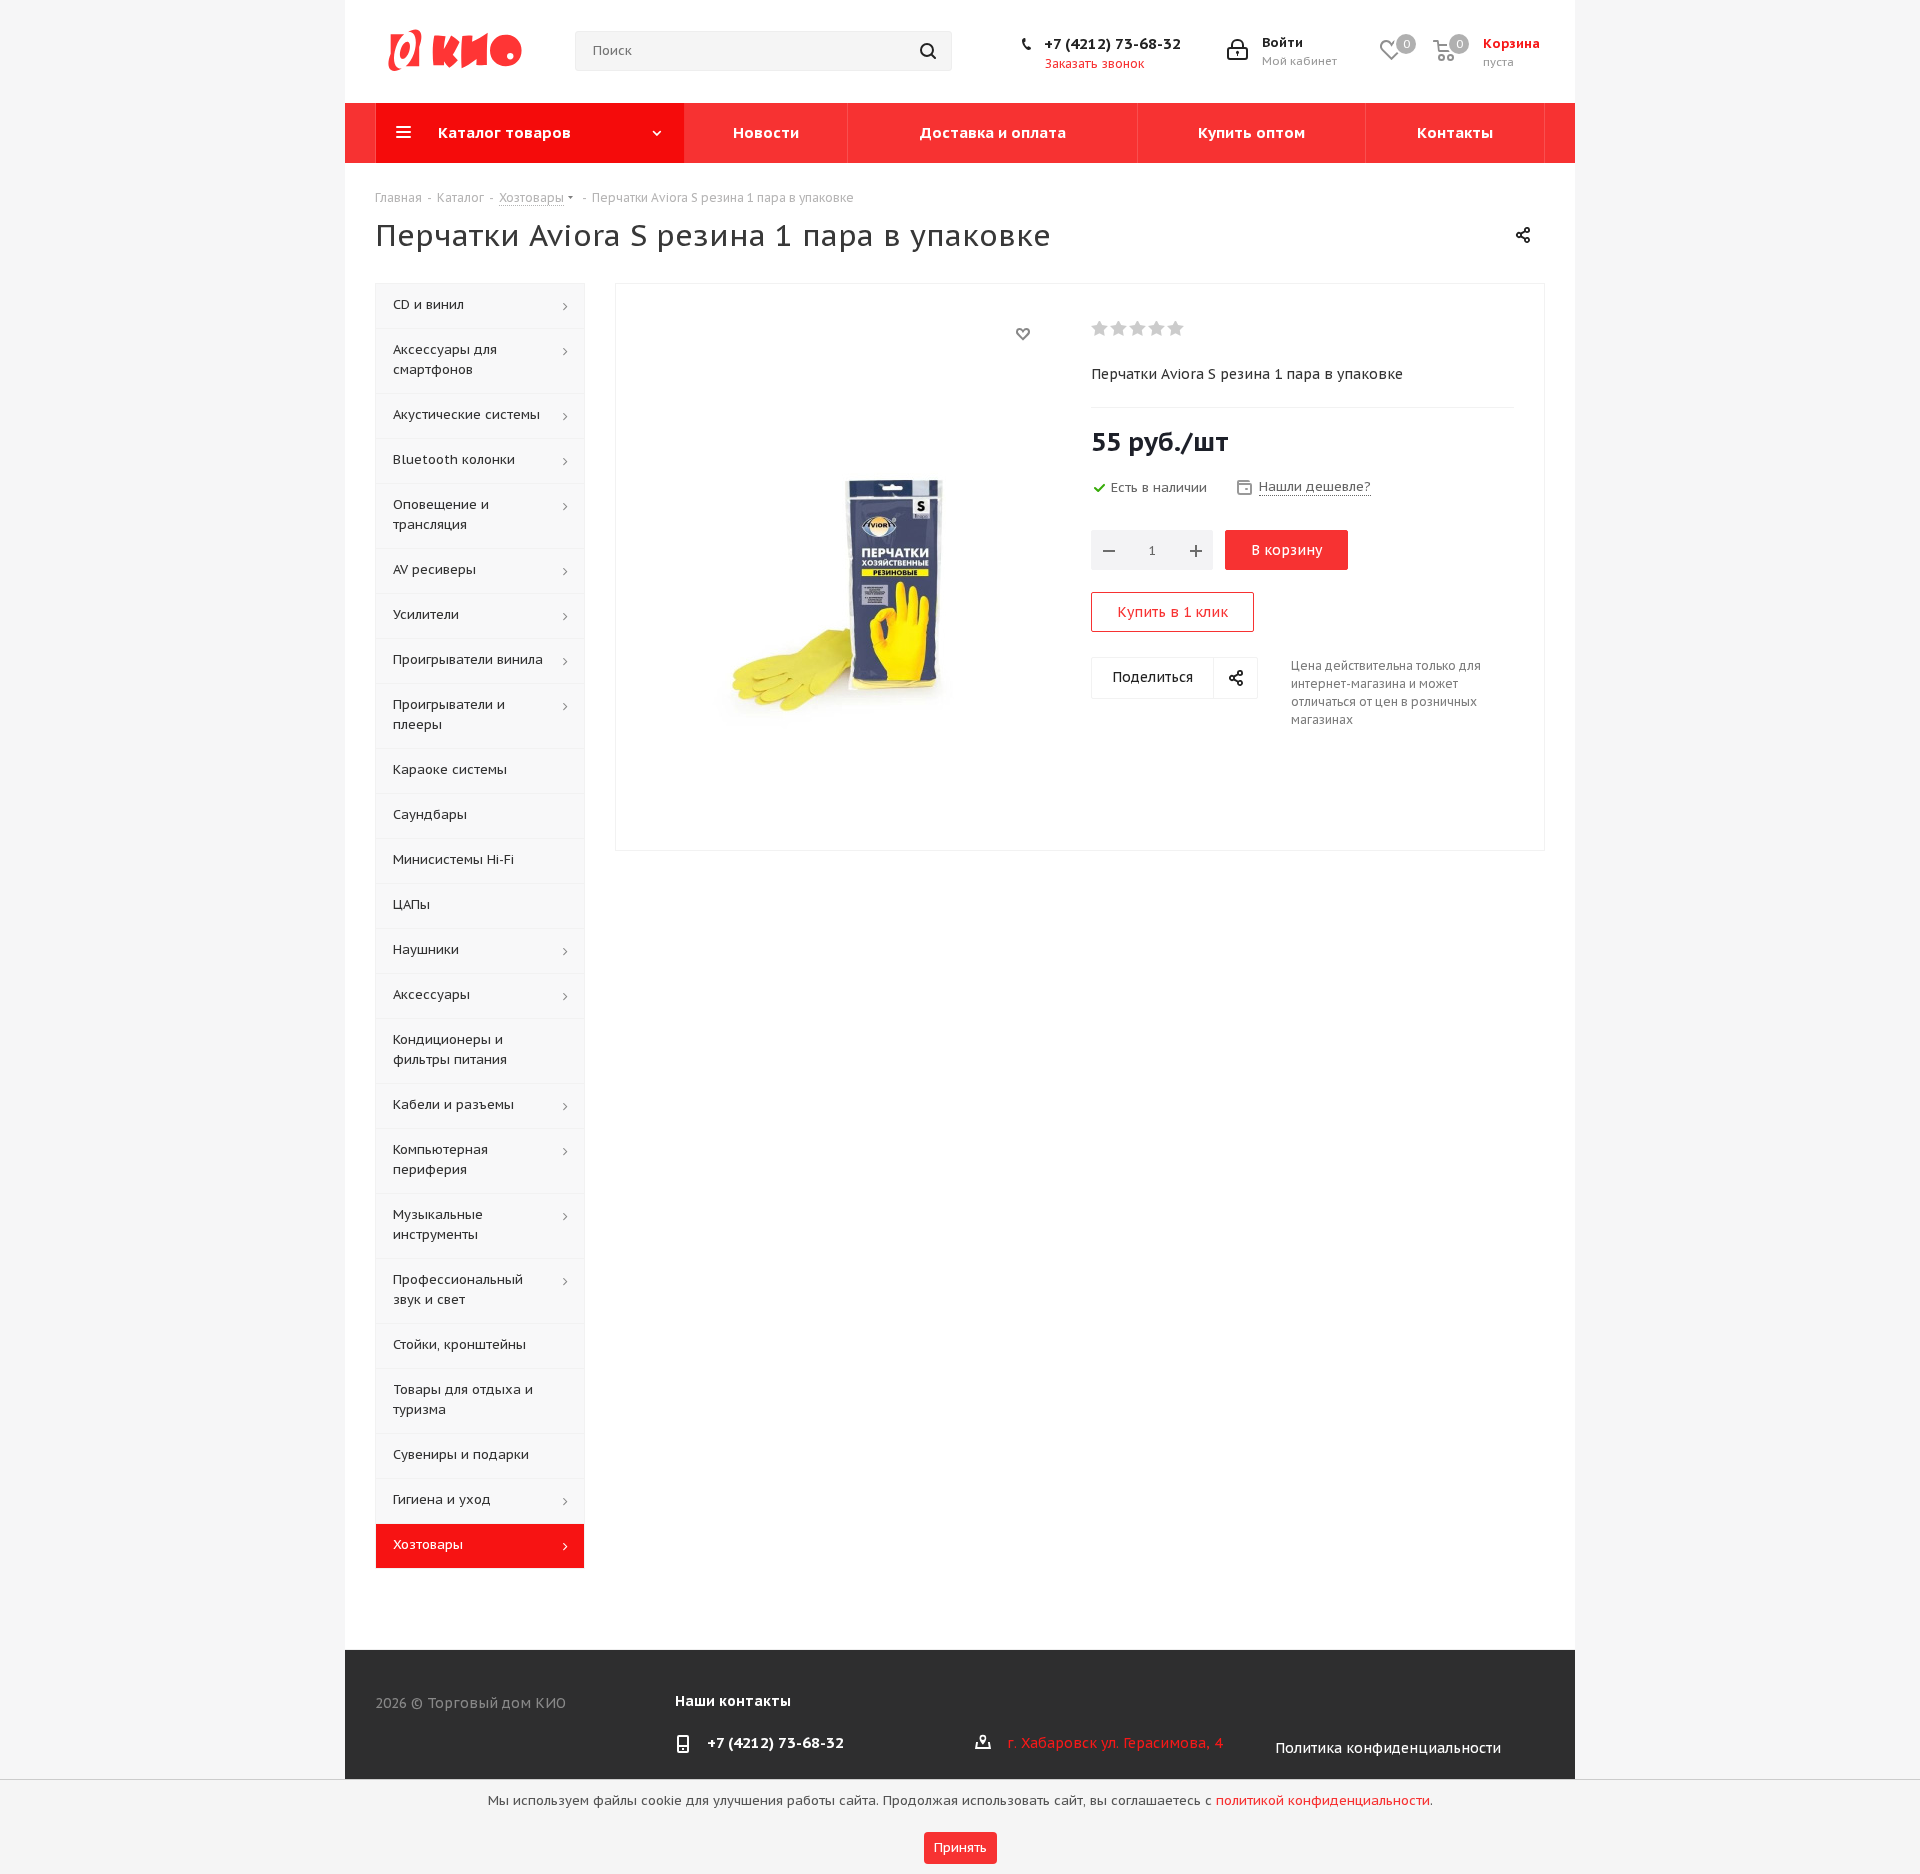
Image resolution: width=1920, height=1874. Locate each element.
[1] (1100, 329)
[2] (1119, 329)
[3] (1138, 329)
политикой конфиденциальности (1323, 1800)
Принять (960, 1847)
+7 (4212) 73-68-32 (1112, 43)
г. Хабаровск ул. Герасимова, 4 (1114, 1743)
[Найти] (928, 51)
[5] (1176, 329)
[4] (1157, 329)
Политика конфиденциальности (1388, 1748)
